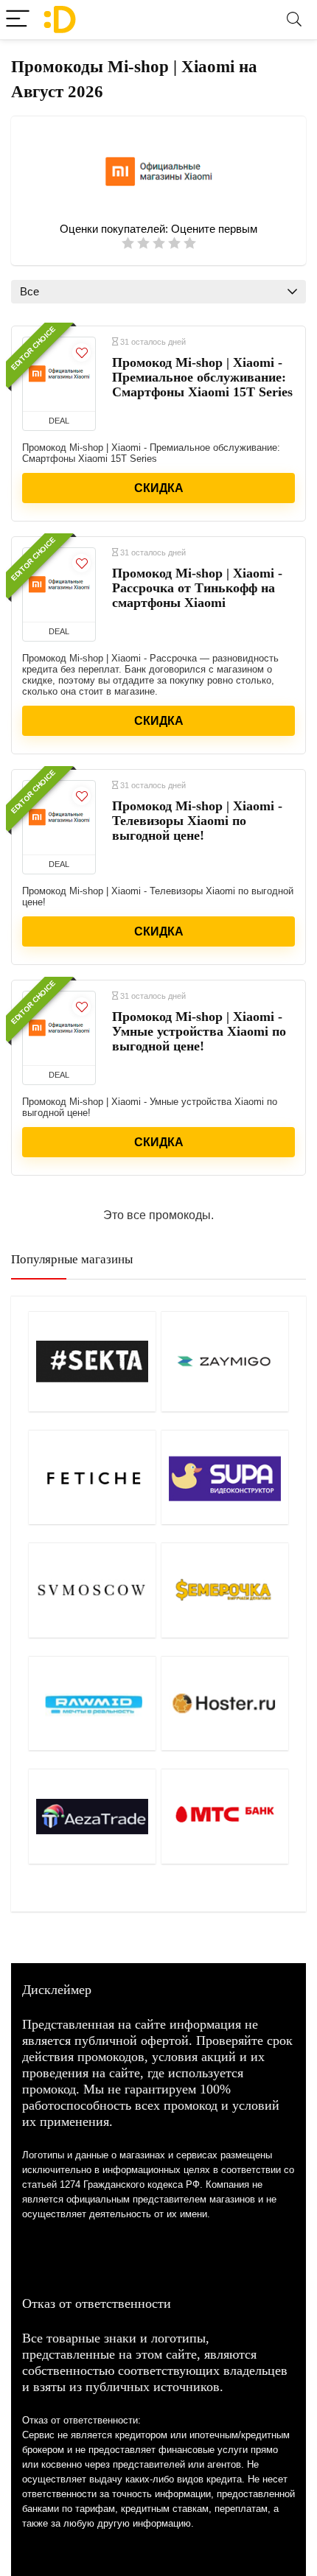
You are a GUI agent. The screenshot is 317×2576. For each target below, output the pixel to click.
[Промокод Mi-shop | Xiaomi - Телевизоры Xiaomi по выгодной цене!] (59, 818)
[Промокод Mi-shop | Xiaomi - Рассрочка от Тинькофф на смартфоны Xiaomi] (59, 585)
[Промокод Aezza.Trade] (93, 1816)
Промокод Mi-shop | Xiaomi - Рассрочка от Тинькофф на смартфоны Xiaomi (197, 588)
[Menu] (18, 20)
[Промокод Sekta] (93, 1361)
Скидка (159, 488)
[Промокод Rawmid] (93, 1703)
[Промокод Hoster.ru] (225, 1703)
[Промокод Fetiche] (93, 1477)
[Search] (294, 20)
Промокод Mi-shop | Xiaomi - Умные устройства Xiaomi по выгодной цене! (199, 1031)
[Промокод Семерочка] (225, 1590)
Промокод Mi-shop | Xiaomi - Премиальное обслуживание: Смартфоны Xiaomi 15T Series (202, 377)
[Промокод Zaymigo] (225, 1361)
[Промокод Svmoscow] (93, 1590)
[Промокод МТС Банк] (225, 1816)
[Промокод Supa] (225, 1477)
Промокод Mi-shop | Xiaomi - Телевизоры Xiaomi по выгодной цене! (197, 821)
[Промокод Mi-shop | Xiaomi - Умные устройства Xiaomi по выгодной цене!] (59, 1028)
